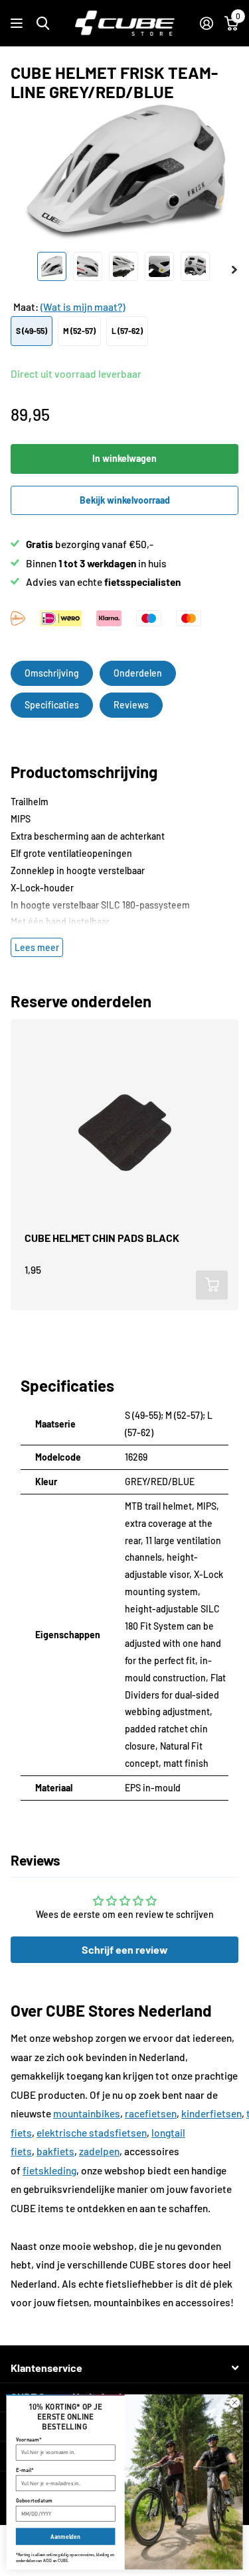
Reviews (131, 705)
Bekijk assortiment (18, 24)
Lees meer (37, 947)
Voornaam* (29, 2439)
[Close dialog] (235, 2403)
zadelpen (99, 2151)
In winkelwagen (124, 458)
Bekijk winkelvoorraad (125, 500)
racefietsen (151, 2113)
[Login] (206, 23)
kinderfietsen (211, 2113)
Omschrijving (52, 673)
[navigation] (52, 266)
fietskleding (49, 2170)
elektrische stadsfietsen (92, 2133)
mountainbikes (87, 2113)
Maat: (69, 307)
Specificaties (52, 705)
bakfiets (55, 2151)
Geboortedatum (34, 2500)
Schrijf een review (125, 1949)
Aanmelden (65, 2537)
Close (124, 2368)
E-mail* (25, 2470)
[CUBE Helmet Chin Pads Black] (124, 1133)
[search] (43, 24)
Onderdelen (138, 673)
